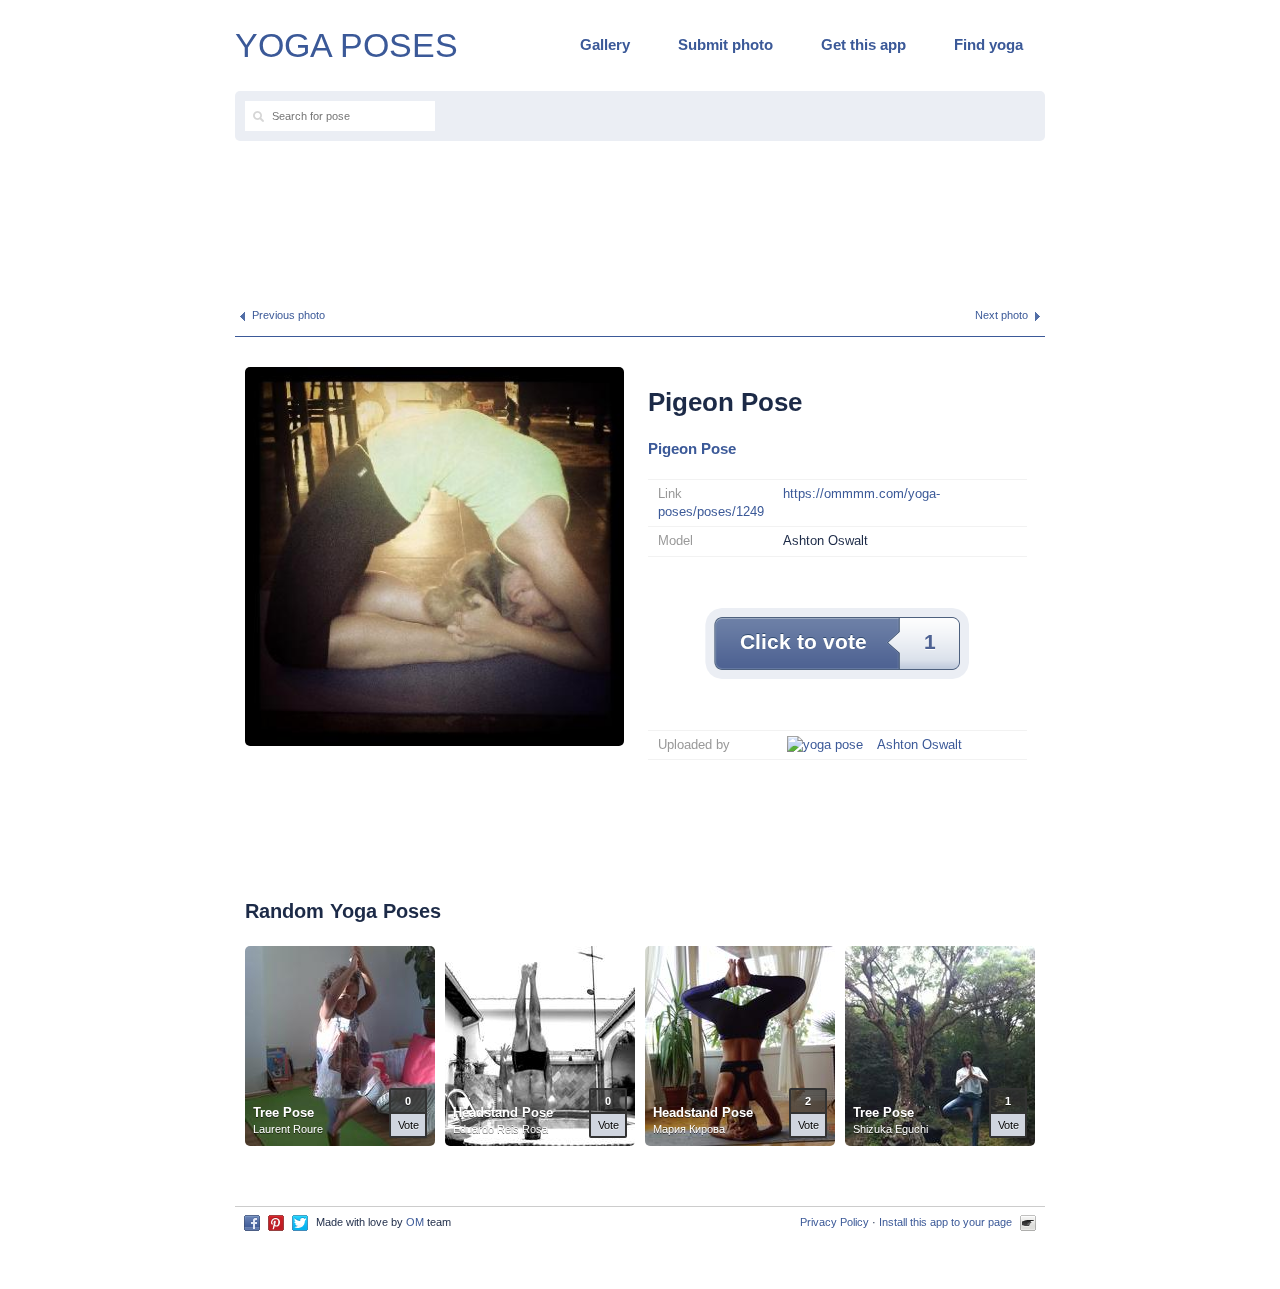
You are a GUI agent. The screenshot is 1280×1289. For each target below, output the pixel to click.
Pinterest (276, 1223)
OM (415, 1222)
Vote (408, 1125)
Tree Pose (283, 1112)
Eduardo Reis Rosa (500, 1129)
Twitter (300, 1223)
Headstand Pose (503, 1112)
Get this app (863, 44)
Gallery (605, 44)
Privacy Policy (834, 1222)
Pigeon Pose (692, 448)
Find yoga (988, 44)
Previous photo (288, 315)
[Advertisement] (640, 216)
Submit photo (725, 44)
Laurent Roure (288, 1129)
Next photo (1001, 315)
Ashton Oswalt (919, 744)
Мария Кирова (689, 1129)
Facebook (252, 1223)
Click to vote (838, 641)
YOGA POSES (346, 45)
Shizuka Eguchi (890, 1129)
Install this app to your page (945, 1222)
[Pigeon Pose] (434, 555)
